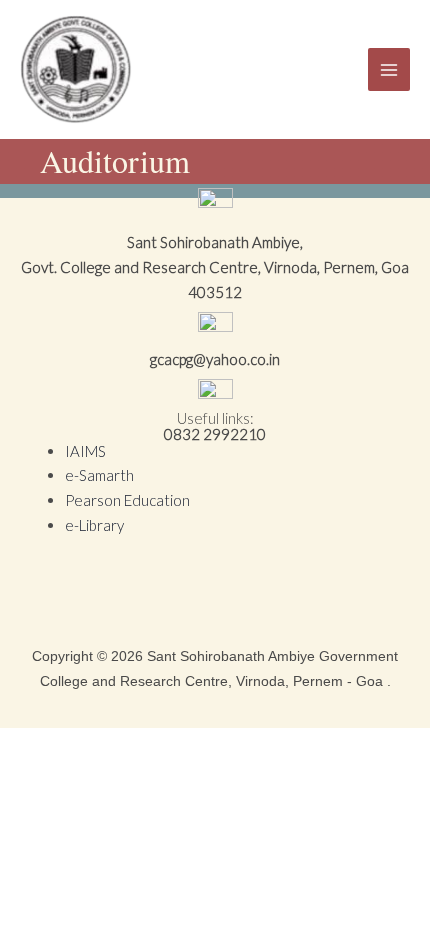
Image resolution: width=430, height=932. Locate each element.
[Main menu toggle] (389, 69)
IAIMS (85, 451)
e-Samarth (99, 475)
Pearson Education (127, 500)
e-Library (94, 525)
